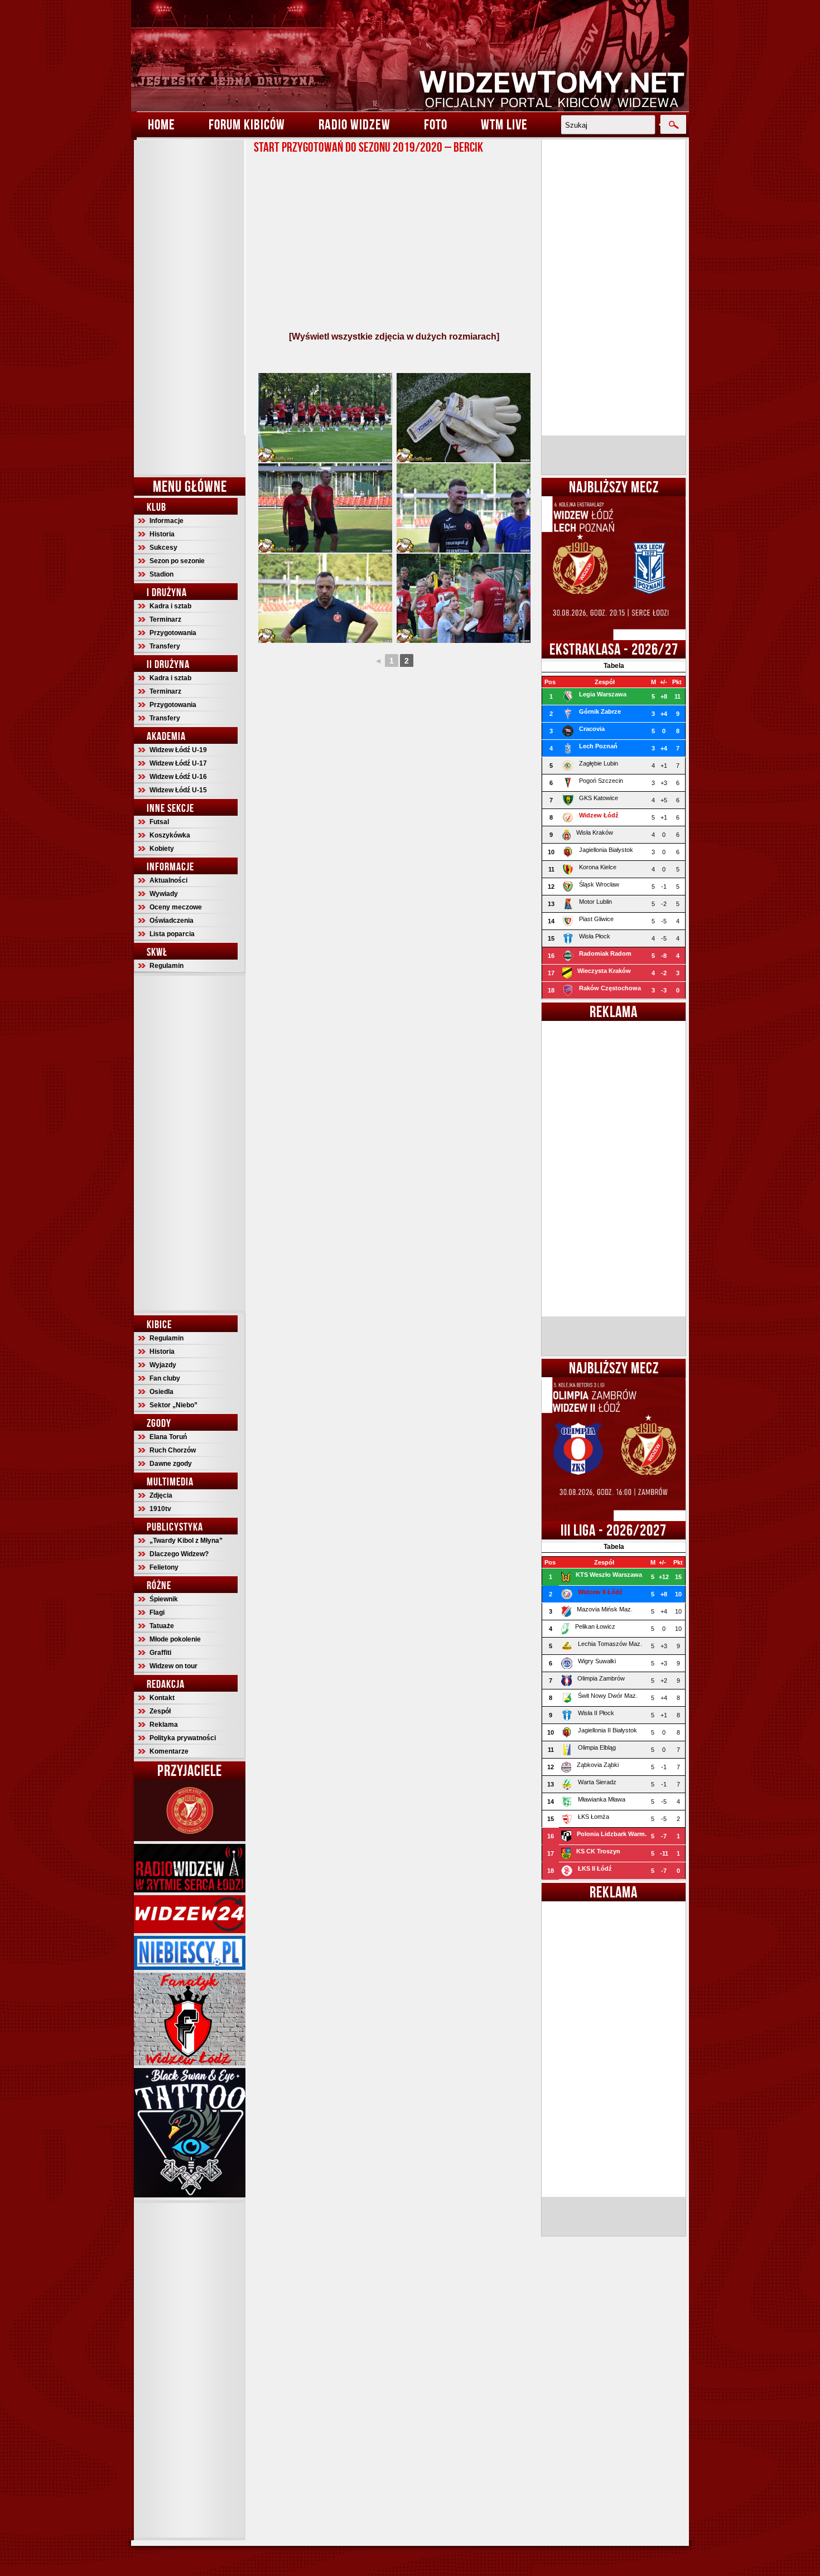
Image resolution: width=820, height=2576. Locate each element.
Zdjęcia (161, 1495)
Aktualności (168, 880)
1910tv (160, 1509)
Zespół (160, 1711)
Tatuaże (162, 1626)
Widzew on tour (173, 1666)
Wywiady (164, 894)
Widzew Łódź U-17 (178, 763)
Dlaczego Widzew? (179, 1554)
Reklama (164, 1725)
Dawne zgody (171, 1464)
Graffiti (160, 1653)
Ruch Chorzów (173, 1450)
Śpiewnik (164, 1599)
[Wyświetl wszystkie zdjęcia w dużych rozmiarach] (394, 336)
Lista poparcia (172, 934)
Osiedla (161, 1392)
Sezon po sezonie (177, 561)
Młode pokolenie (175, 1639)
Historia (162, 534)
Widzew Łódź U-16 (178, 777)
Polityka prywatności (183, 1738)
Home (161, 124)
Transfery (165, 646)
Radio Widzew (354, 124)
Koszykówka (170, 835)
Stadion (161, 574)
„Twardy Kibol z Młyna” (186, 1541)
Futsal (159, 822)
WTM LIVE (504, 124)
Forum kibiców (247, 124)
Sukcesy (163, 548)
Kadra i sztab (170, 606)
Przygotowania (173, 633)
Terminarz (165, 619)
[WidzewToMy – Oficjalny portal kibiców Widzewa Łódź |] (410, 56)
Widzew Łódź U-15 (178, 790)
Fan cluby (165, 1378)
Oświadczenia (172, 921)
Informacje (167, 521)
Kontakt (162, 1698)
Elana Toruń (168, 1437)
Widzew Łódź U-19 (178, 750)
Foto (436, 124)
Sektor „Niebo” (173, 1405)
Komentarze (169, 1751)
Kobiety (162, 849)
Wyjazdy (163, 1365)
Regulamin (167, 966)
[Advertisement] (190, 307)
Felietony (164, 1567)
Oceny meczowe (176, 907)
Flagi (157, 1613)
